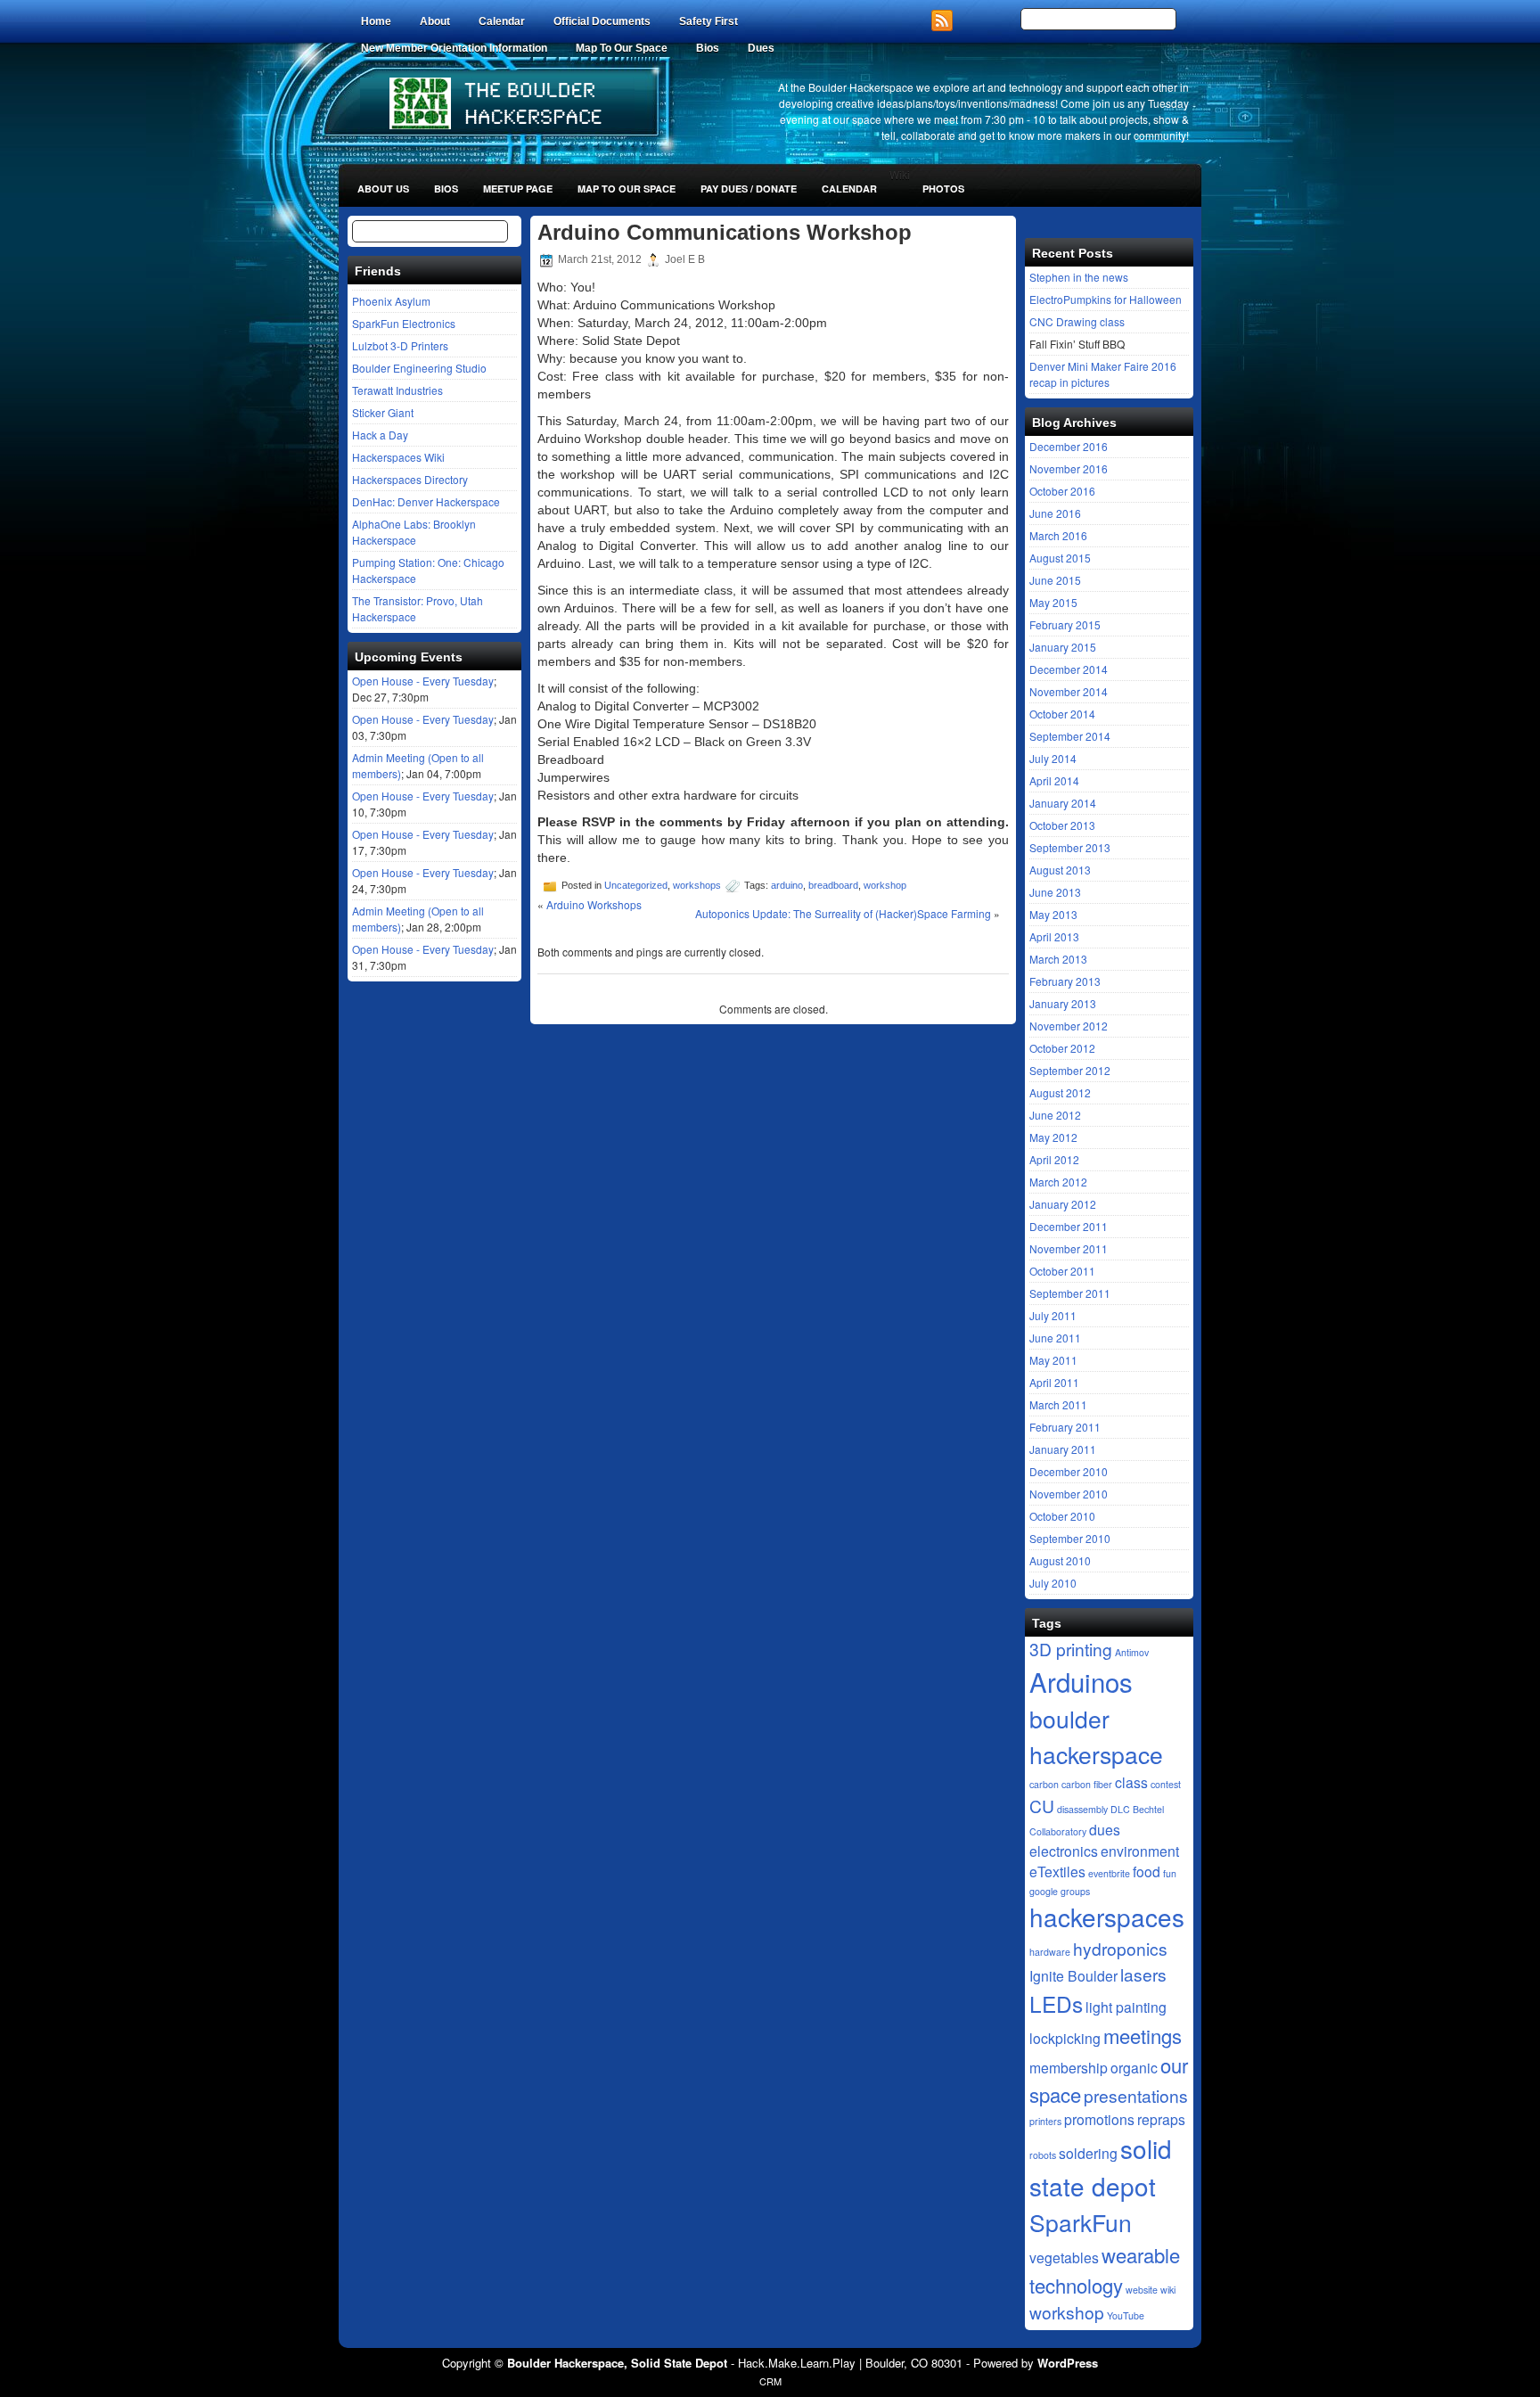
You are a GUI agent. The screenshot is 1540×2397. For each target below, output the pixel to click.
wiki (1168, 2290)
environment (1140, 1851)
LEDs (1056, 2003)
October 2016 (1062, 491)
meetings (1143, 2036)
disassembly (1082, 1809)
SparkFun (1081, 2222)
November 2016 (1069, 468)
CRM (770, 2381)
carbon (1044, 1784)
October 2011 (1062, 1271)
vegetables (1064, 2257)
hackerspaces (1107, 1917)
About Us (383, 189)
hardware (1050, 1952)
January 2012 (1063, 1204)
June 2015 (1055, 580)
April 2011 (1054, 1382)
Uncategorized (636, 885)
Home (376, 21)
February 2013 (1065, 981)
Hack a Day (380, 435)
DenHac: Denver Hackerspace (426, 501)
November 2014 (1069, 691)
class (1131, 1782)
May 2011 (1053, 1360)
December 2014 (1069, 669)
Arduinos (1081, 1681)
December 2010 (1069, 1471)
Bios (446, 189)
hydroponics (1120, 1948)
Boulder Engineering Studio (419, 368)
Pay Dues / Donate (749, 189)
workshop (885, 885)
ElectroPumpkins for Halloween (1106, 299)
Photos (943, 189)
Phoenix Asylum (391, 301)
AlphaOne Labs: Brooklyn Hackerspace (414, 532)
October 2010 (1062, 1516)
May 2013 (1053, 914)
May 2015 (1053, 602)
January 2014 (1063, 803)
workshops (697, 885)
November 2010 (1069, 1494)
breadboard (833, 885)
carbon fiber (1087, 1784)
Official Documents (602, 21)
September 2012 (1070, 1070)
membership (1069, 2067)
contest (1166, 1784)
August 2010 (1060, 1560)
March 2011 (1058, 1404)
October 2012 (1062, 1048)
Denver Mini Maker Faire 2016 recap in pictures (1103, 374)
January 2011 (1063, 1449)
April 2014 (1054, 780)
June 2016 (1055, 513)
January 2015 (1063, 647)
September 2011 (1070, 1293)
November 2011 (1069, 1248)
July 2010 (1053, 1583)
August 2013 (1060, 870)
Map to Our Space (627, 189)
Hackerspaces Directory (410, 479)
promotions (1099, 2119)
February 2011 (1065, 1427)
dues (1105, 1829)
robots (1043, 2155)
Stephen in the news (1079, 277)
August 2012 (1060, 1092)
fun (1170, 1873)
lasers (1143, 1974)
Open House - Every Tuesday (423, 681)
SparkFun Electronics (404, 323)
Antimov (1132, 1652)
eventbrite (1109, 1873)
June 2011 (1055, 1338)
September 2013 (1070, 847)
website (1142, 2290)
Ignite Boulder (1073, 1975)
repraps (1161, 2119)
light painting (1126, 2007)
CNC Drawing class (1077, 321)
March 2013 (1058, 959)
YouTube (1126, 2315)
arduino (787, 885)
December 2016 (1069, 446)
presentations (1136, 2095)
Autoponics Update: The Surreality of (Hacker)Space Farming (843, 913)
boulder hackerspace (1096, 1736)
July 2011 (1053, 1315)
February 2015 (1065, 624)
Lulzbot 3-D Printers (400, 345)
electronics (1064, 1851)
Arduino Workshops (594, 904)
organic (1134, 2067)
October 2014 (1062, 714)
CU (1042, 1806)
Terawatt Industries (397, 390)
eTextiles (1057, 1871)
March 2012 (1058, 1182)
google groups (1060, 1891)
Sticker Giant (383, 412)
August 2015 (1060, 558)
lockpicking (1065, 2038)
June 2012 (1055, 1115)
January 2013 (1063, 1003)
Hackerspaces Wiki (398, 457)
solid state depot (1101, 2167)
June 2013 (1055, 892)
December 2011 (1069, 1226)
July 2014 (1053, 758)
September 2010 (1070, 1538)
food (1147, 1871)
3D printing (1071, 1649)
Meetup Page (518, 189)
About (435, 21)
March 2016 (1058, 535)
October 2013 (1062, 825)
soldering (1088, 2153)
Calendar (502, 21)
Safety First (709, 21)
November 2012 (1069, 1026)
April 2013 (1054, 936)
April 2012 (1054, 1159)
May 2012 (1053, 1137)
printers (1045, 2121)
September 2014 (1070, 736)
